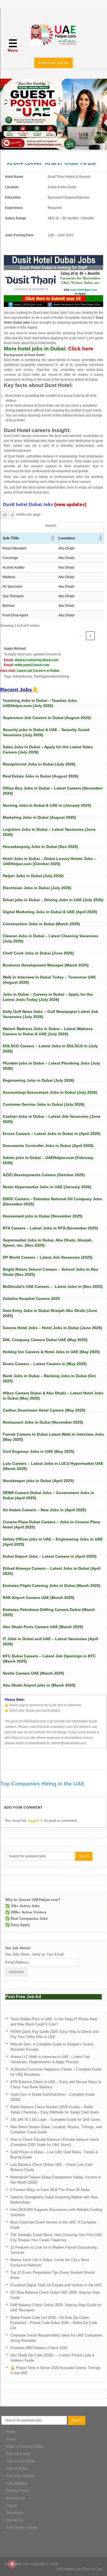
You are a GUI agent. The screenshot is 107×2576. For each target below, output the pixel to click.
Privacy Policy (18, 2491)
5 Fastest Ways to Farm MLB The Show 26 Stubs (50, 2190)
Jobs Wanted (16, 2483)
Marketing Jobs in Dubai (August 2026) (39, 817)
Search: (51, 526)
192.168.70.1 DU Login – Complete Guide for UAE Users (55, 2120)
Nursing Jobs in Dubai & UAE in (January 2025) (47, 805)
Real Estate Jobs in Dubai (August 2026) (41, 776)
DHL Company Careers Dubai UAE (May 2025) (45, 1340)
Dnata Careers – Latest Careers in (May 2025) (45, 1364)
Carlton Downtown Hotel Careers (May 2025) (44, 1410)
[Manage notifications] (12, 2564)
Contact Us (15, 2520)
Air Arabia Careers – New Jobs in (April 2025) (44, 1510)
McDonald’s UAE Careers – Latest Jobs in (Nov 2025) (53, 1286)
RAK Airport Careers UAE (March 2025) (39, 1598)
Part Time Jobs (18, 2454)
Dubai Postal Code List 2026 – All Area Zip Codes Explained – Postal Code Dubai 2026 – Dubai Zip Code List (54, 2323)
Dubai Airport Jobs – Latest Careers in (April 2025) (50, 1556)
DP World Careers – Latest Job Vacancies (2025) (48, 1257)
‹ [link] (81, 636)
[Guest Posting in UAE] (54, 148)
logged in (35, 1820)
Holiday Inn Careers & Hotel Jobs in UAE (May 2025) (51, 1352)
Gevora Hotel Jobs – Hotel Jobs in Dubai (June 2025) (52, 1328)
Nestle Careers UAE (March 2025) (33, 1673)
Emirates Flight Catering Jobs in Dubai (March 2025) (52, 1586)
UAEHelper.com (17, 2564)
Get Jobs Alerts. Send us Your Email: (35, 1954)
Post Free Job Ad (54, 63)
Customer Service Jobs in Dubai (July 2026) (44, 1104)
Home (11, 2432)
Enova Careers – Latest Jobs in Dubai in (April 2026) (52, 1134)
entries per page (28, 514)
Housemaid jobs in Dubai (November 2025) (43, 1216)
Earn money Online (21, 2528)
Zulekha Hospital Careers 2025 (31, 1299)
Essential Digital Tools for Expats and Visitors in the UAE (56, 2285)
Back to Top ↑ (94, 2569)
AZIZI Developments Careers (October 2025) (44, 1175)
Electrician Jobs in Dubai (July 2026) (37, 888)
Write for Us (16, 2498)
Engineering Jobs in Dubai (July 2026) (39, 1080)
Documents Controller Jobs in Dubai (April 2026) (48, 1146)
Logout (11, 2505)
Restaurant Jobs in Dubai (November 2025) (43, 1422)
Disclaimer (14, 2513)
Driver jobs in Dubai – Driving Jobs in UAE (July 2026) (53, 900)
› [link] (100, 636)
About (11, 2439)
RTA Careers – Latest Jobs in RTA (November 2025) (50, 1228)
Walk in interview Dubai (25, 2446)
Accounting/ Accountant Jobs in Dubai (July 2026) (50, 1092)
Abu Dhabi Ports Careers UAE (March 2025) (43, 1627)
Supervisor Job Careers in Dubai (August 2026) (47, 718)
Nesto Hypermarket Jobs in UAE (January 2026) (47, 1187)
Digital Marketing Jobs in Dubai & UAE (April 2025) (50, 912)
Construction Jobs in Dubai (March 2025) (41, 924)
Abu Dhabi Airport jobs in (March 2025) (39, 1685)
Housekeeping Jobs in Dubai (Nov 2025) (40, 847)
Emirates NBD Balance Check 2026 (39, 2348)
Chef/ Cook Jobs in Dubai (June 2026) (38, 953)
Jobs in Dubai (17, 2469)
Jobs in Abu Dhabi (20, 2461)
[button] (52, 538)
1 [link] (90, 636)
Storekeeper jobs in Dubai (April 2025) (38, 1481)
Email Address (17, 1962)
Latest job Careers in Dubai (38, 671)
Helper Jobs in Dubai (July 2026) (33, 876)
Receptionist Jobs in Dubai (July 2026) (39, 764)
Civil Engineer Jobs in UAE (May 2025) (39, 1451)
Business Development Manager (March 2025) (46, 965)
